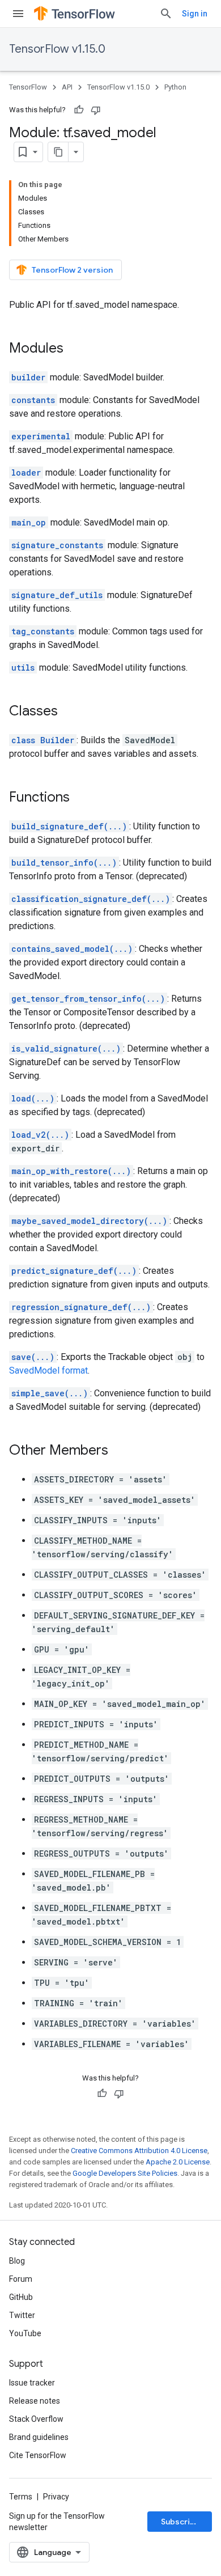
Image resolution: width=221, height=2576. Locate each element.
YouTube (25, 2333)
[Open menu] (18, 14)
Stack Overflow (36, 2419)
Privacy (56, 2497)
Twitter (22, 2315)
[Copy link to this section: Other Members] (120, 1451)
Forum (21, 2279)
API (67, 87)
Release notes (35, 2401)
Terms (21, 2497)
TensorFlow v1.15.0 (57, 49)
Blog (17, 2261)
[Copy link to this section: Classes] (69, 712)
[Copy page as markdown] (58, 152)
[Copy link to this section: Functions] (81, 798)
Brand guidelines (39, 2437)
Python (175, 87)
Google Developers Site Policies (125, 2173)
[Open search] (166, 14)
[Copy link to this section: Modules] (75, 349)
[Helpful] (79, 110)
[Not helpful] (96, 110)
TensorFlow (28, 87)
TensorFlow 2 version (72, 270)
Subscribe (180, 2522)
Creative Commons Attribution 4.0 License (139, 2151)
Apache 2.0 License (178, 2162)
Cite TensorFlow (38, 2455)
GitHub (21, 2297)
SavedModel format (48, 1370)
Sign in (195, 14)
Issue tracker (32, 2383)
